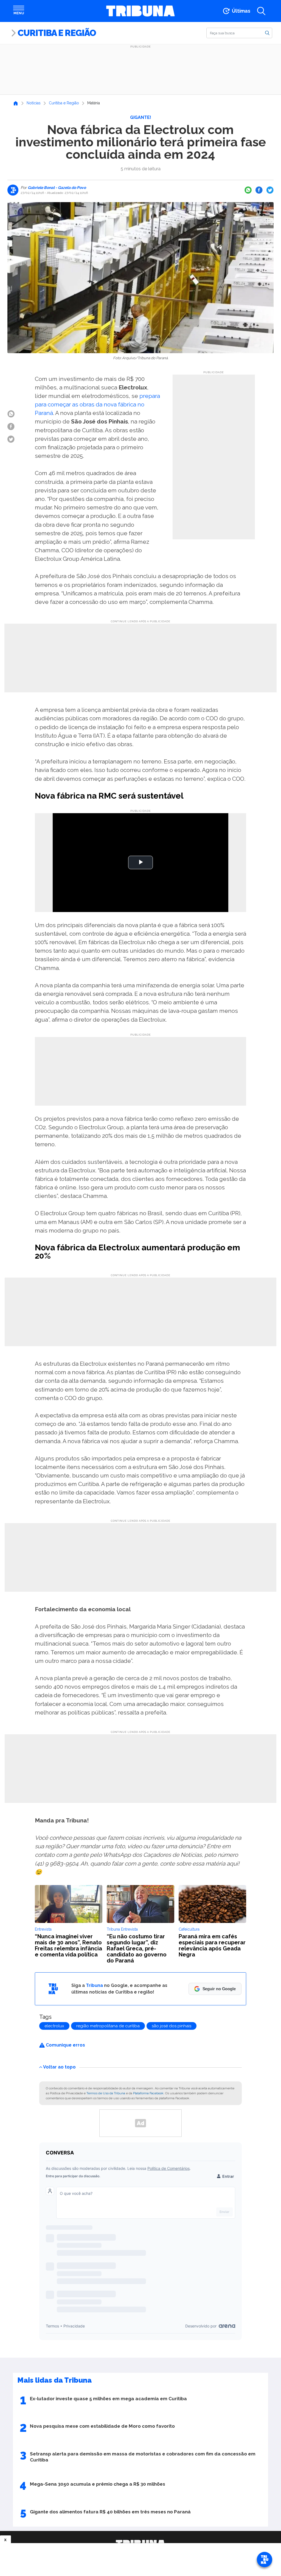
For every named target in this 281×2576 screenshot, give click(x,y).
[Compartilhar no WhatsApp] (248, 190)
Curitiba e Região (57, 33)
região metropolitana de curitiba (108, 2026)
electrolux (54, 2026)
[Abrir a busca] (261, 11)
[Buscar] (267, 33)
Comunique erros (65, 2045)
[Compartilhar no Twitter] (270, 190)
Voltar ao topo (59, 2067)
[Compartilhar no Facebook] (259, 190)
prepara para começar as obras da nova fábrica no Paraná (97, 404)
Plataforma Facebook (148, 2093)
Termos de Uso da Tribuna (106, 2093)
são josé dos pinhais (172, 2026)
